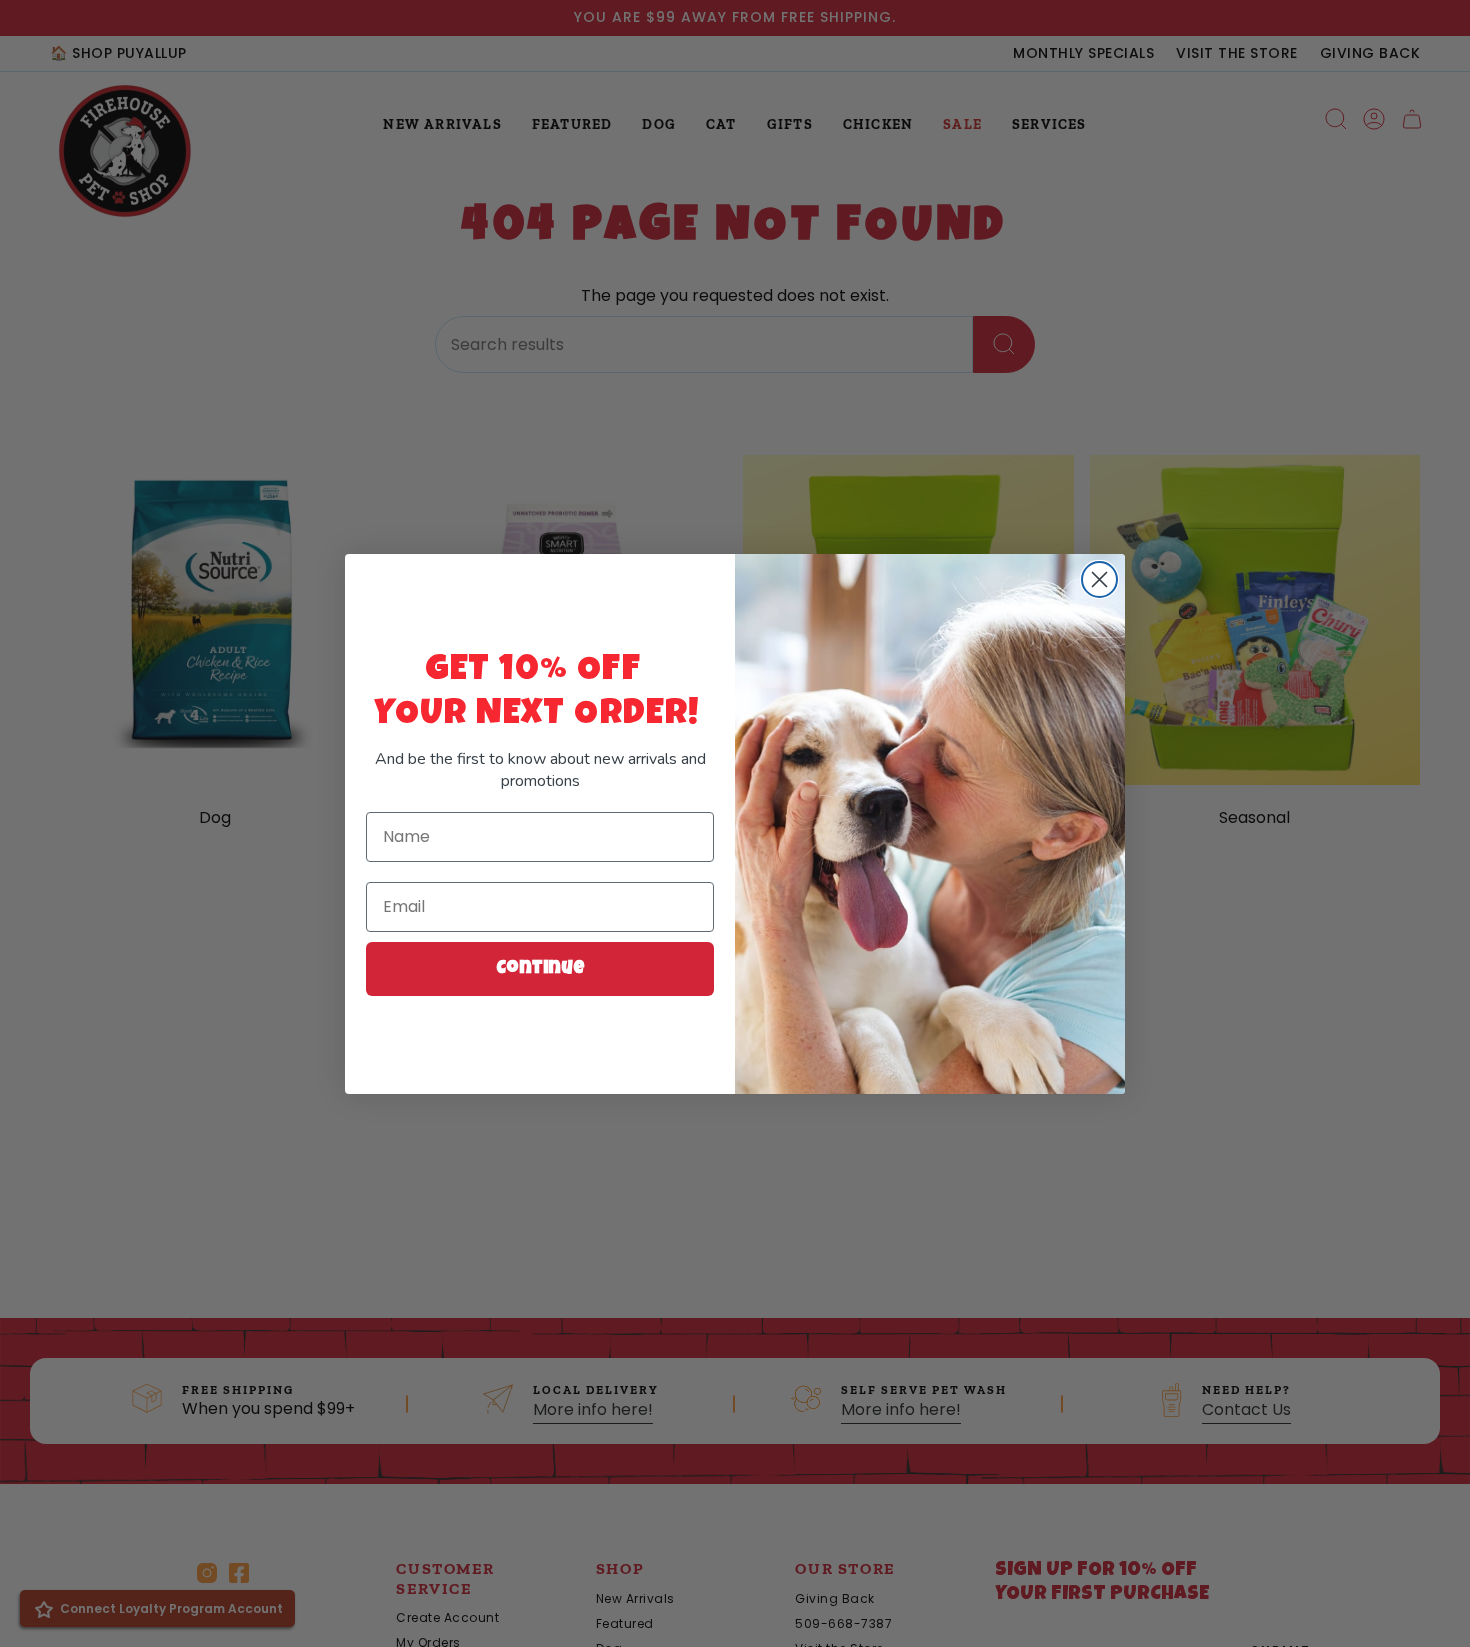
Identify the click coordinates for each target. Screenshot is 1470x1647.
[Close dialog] (1099, 579)
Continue (540, 969)
